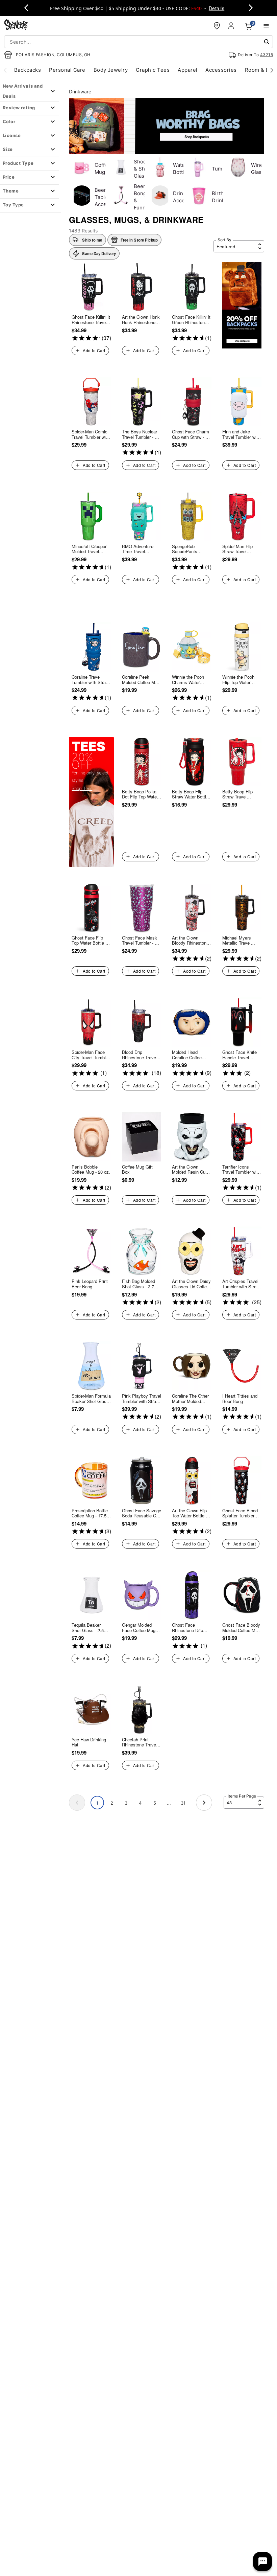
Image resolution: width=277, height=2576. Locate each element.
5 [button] (155, 1803)
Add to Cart (94, 350)
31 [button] (183, 1803)
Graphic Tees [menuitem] (153, 70)
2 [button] (112, 1803)
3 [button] (126, 1803)
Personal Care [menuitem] (67, 70)
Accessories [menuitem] (221, 70)
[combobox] (138, 42)
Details (217, 8)
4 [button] (140, 1803)
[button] (134, 240)
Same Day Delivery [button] (99, 253)
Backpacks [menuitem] (28, 70)
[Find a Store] (217, 26)
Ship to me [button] (92, 240)
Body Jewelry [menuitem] (111, 70)
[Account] (232, 26)
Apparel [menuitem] (187, 70)
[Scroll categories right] (272, 70)
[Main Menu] (266, 26)
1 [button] (97, 1803)
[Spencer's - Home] (16, 26)
